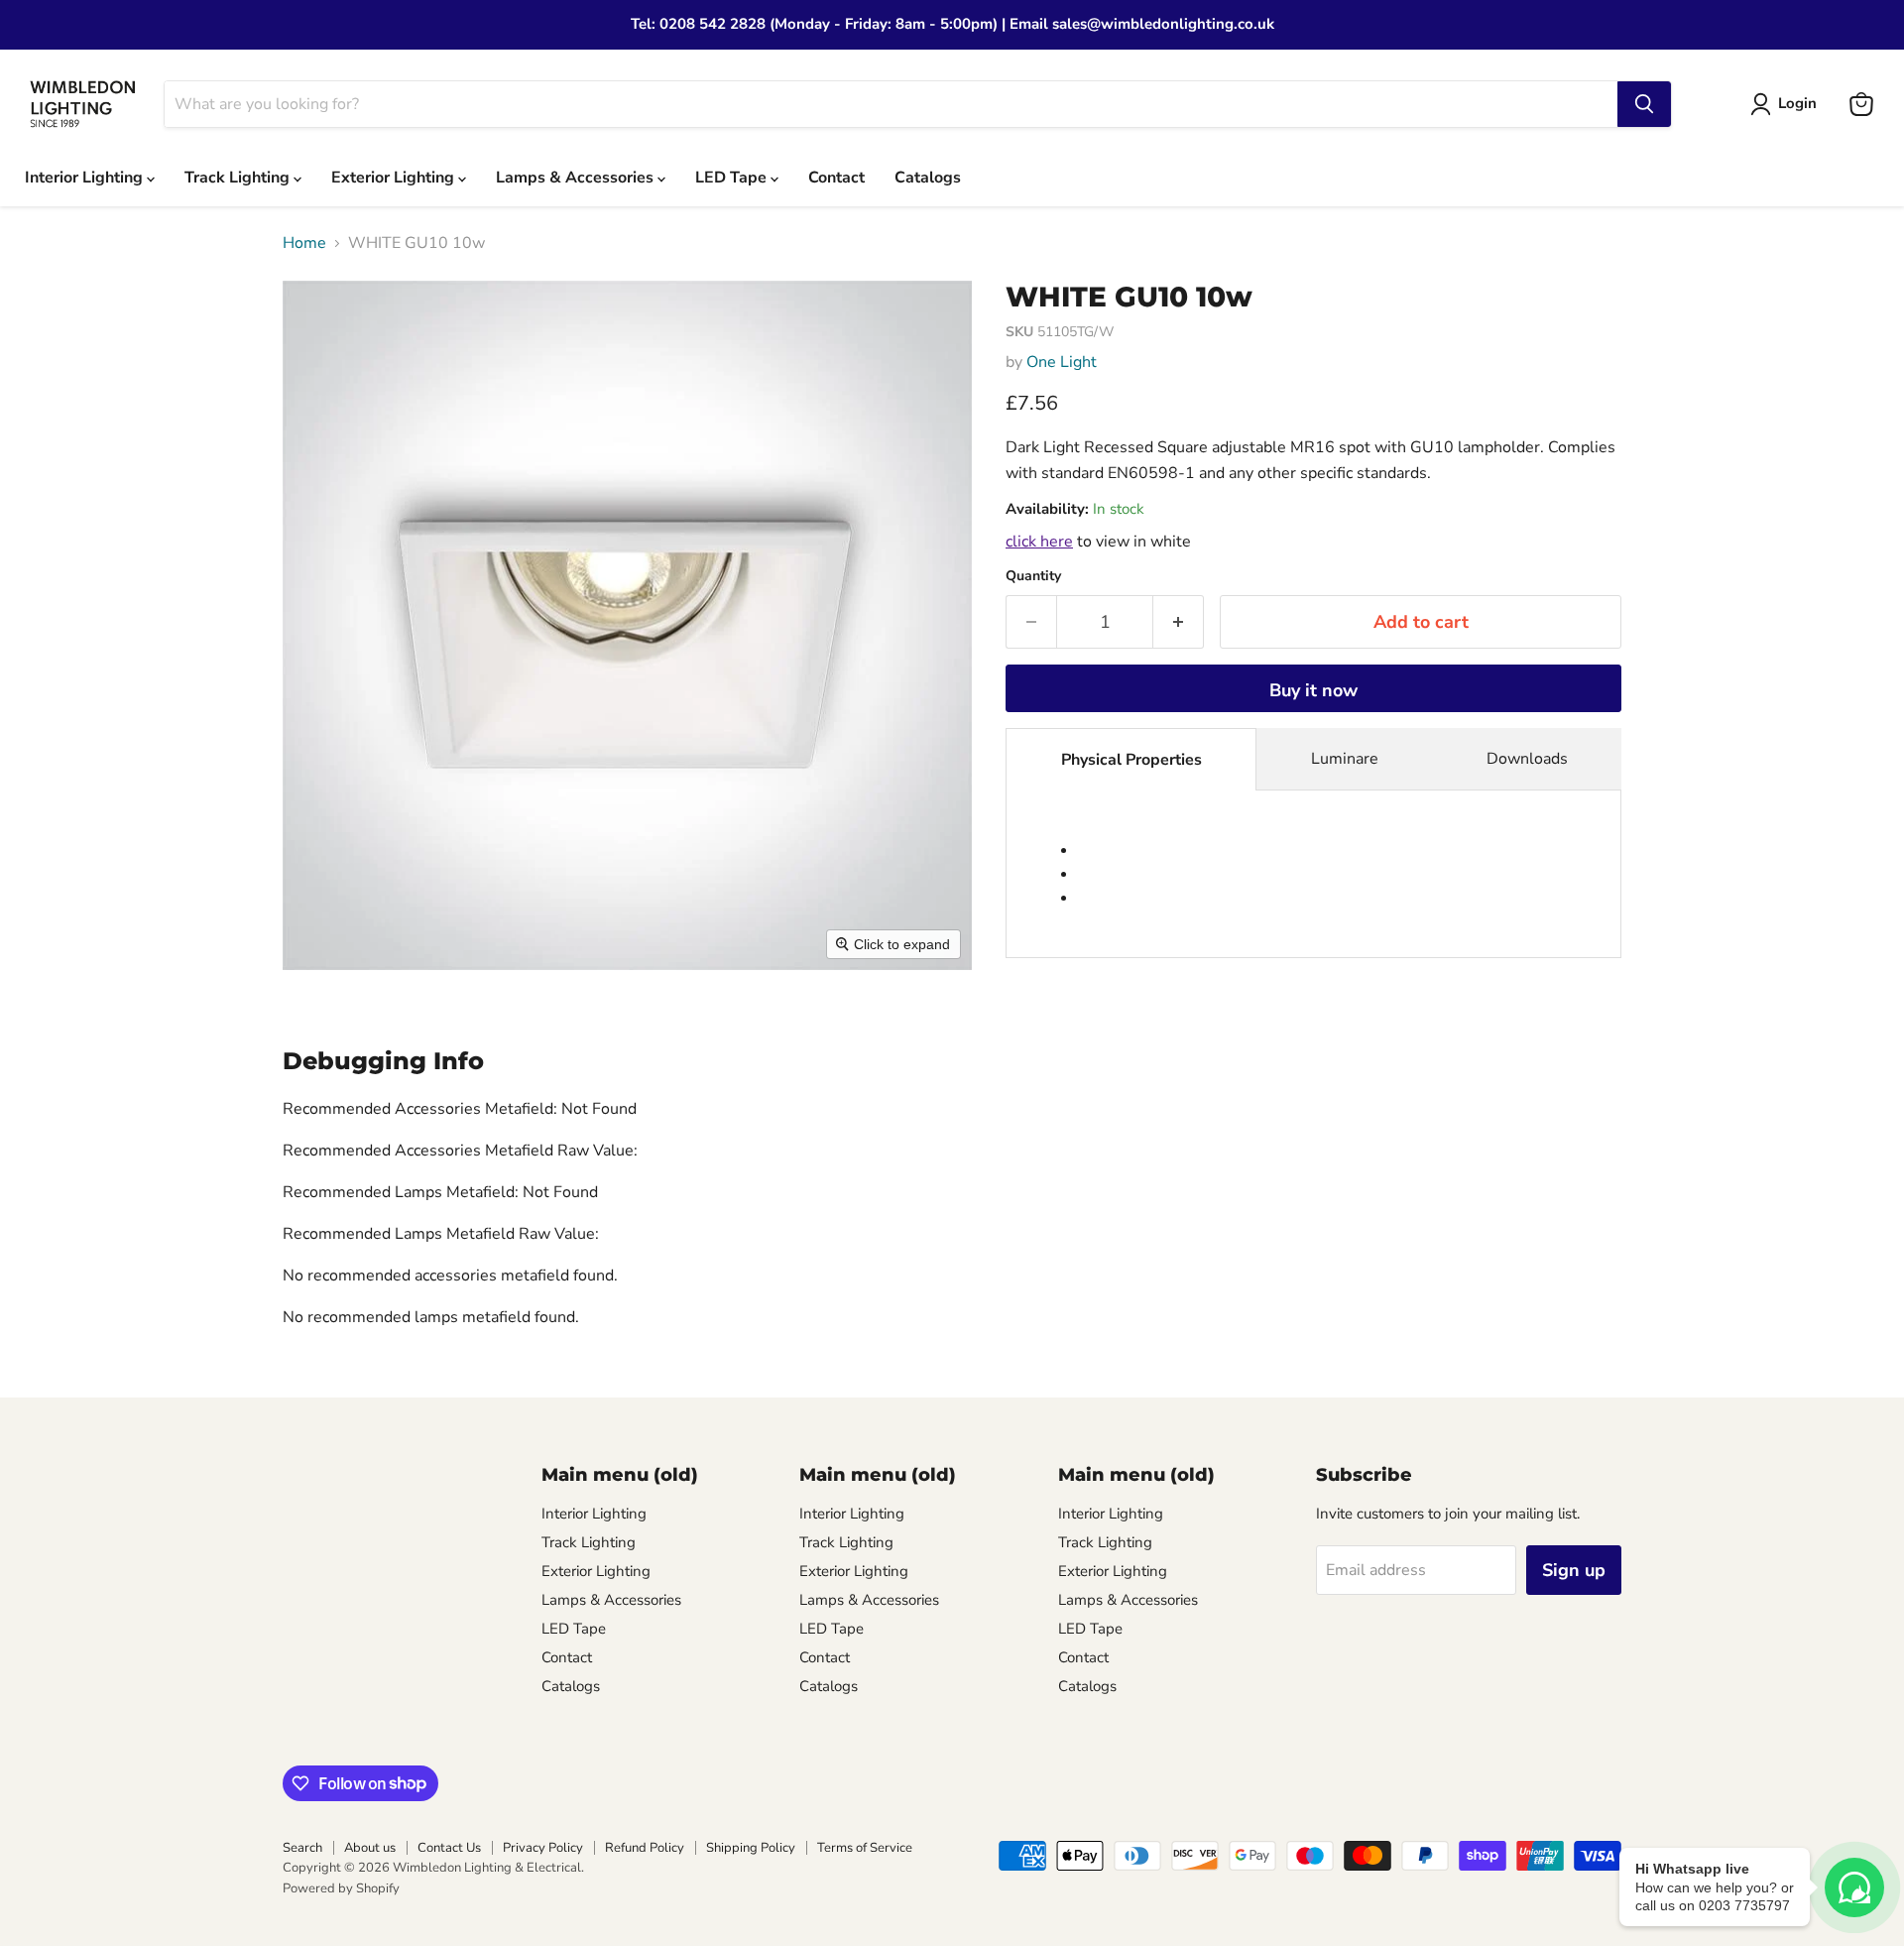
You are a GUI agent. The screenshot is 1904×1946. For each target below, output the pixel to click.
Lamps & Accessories (577, 178)
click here (1039, 542)
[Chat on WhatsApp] (1854, 1887)
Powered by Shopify (341, 1888)
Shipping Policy (751, 1848)
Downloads (1527, 759)
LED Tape (733, 178)
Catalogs (928, 178)
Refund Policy (645, 1848)
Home (304, 243)
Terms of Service (865, 1848)
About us (370, 1848)
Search (302, 1848)
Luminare (1345, 759)
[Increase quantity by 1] (1179, 622)
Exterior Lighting (395, 178)
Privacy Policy (543, 1848)
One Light (1062, 362)
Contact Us (449, 1848)
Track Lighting (239, 178)
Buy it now (1313, 690)
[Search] (1644, 104)
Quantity (1033, 576)
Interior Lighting (86, 178)
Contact (836, 178)
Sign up (1574, 1570)
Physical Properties (1131, 760)
